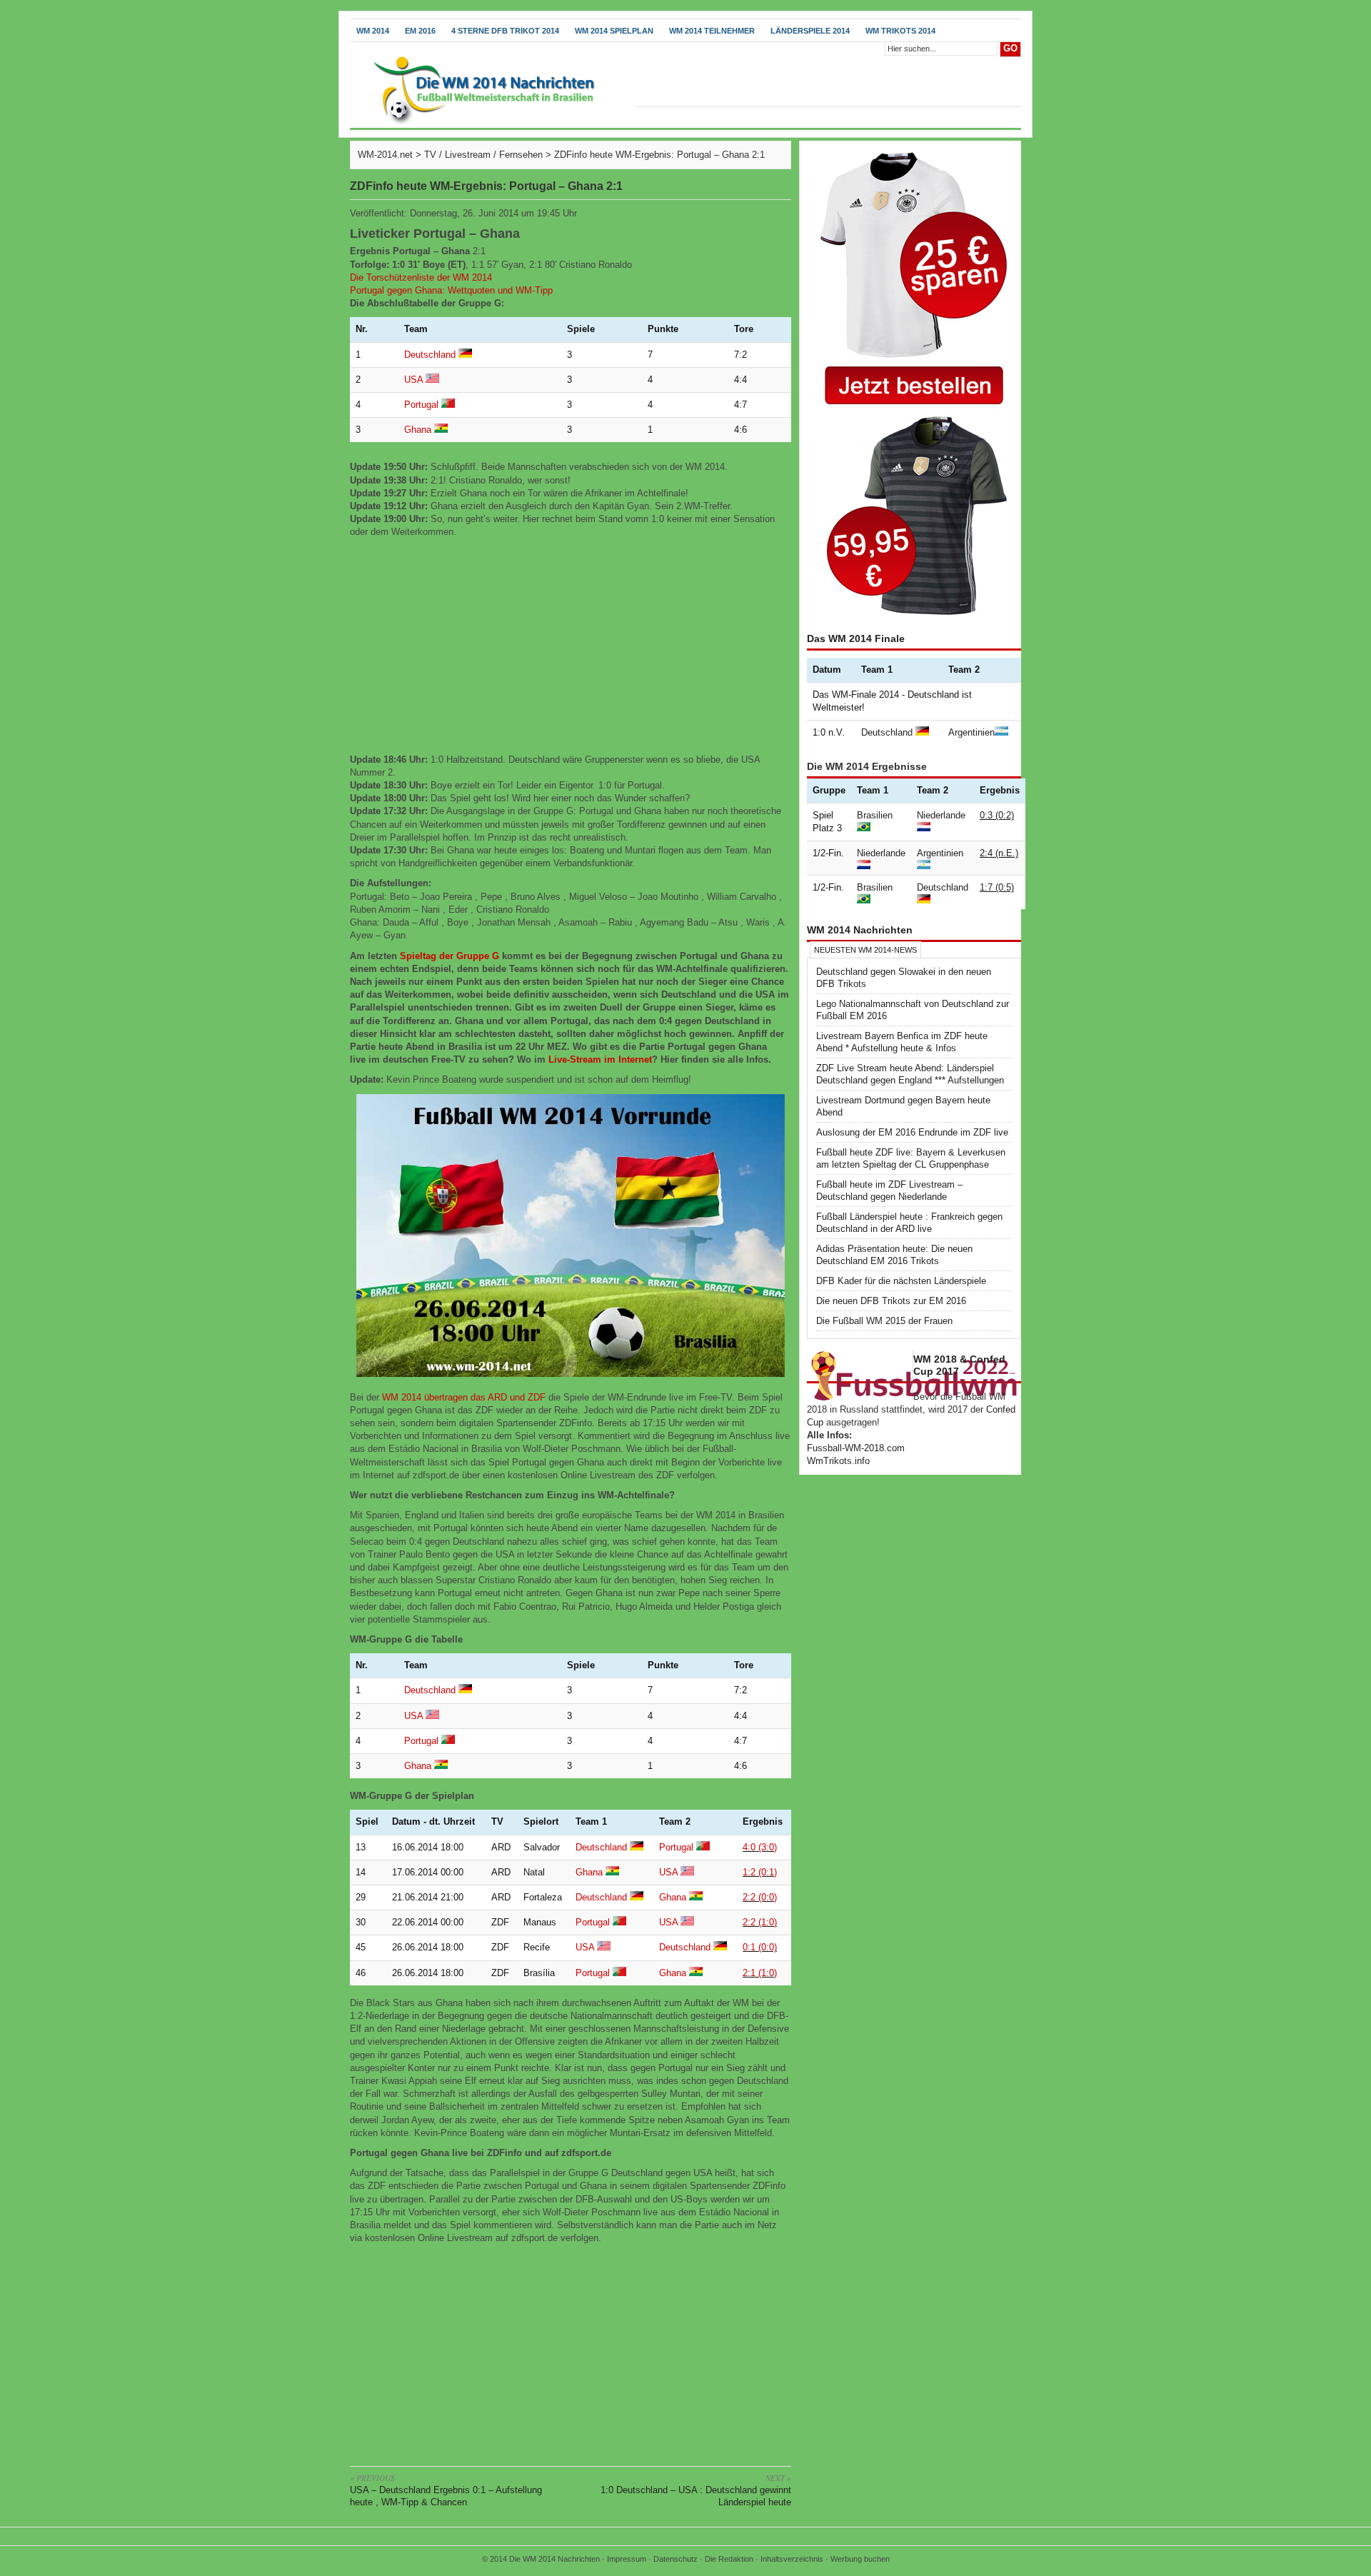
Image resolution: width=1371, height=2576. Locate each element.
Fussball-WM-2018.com (856, 1448)
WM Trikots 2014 (900, 31)
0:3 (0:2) (997, 815)
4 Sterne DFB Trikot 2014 (505, 31)
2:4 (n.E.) (999, 853)
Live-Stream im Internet (600, 1059)
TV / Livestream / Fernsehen (483, 155)
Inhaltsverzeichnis (792, 2559)
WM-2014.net (385, 155)
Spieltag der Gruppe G (450, 956)
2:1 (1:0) (760, 1973)
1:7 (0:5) (997, 887)
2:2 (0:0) (760, 1897)
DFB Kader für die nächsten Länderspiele (901, 1281)
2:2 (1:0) (760, 1922)
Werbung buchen (860, 2559)
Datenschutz (676, 2559)
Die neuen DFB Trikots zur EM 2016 (891, 1301)
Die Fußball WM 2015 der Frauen (884, 1321)
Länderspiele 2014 (810, 31)
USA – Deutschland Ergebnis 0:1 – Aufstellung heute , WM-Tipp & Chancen (446, 2490)
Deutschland (430, 355)
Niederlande (941, 815)
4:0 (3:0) (760, 1847)
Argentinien (971, 732)
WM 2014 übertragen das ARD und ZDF (464, 1397)
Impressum (627, 2559)
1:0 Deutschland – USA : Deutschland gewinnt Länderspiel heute (696, 2490)
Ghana (418, 430)
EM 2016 (420, 31)
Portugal (421, 405)
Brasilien (875, 815)
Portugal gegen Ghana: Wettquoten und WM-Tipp (451, 290)
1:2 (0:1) (760, 1872)
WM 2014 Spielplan (614, 31)
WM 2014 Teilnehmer (712, 31)
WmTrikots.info (838, 1461)
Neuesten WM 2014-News (865, 950)
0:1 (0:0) (760, 1947)
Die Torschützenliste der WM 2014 (421, 277)
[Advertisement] (571, 646)
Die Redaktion (729, 2559)
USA (413, 380)
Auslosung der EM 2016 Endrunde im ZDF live (912, 1132)
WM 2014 (373, 31)
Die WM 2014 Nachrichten (554, 2559)
